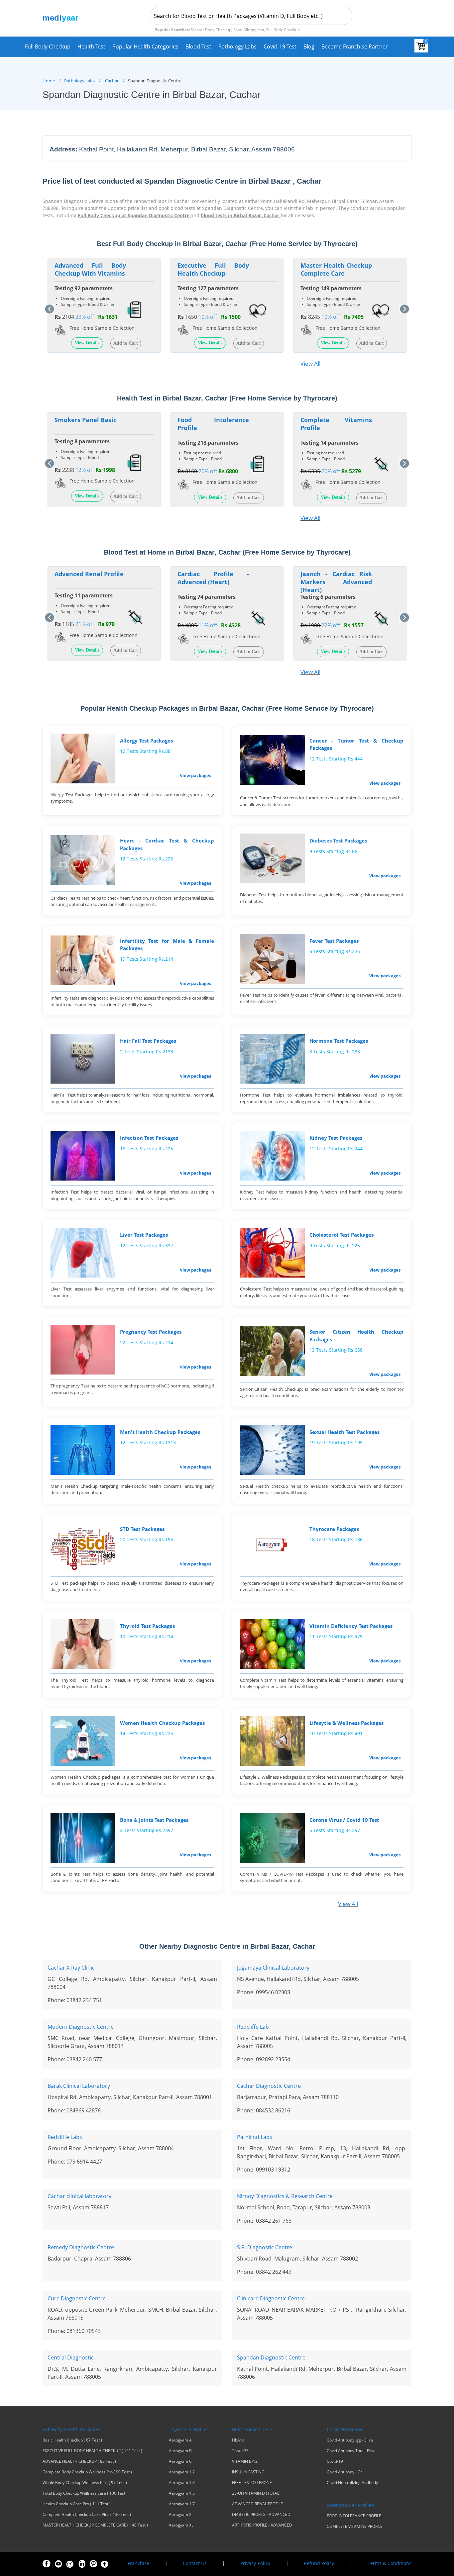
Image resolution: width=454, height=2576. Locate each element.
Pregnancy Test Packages (151, 1332)
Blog (309, 46)
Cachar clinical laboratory (79, 2196)
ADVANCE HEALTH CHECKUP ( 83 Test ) (79, 2461)
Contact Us (195, 2563)
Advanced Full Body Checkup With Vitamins (90, 269)
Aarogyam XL (181, 2525)
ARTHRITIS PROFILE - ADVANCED (262, 2525)
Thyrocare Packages (334, 1529)
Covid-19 (335, 2461)
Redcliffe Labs (65, 2137)
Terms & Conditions (390, 2563)
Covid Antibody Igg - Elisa (350, 2440)
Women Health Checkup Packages (162, 1723)
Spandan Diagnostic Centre (271, 2357)
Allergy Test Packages (146, 741)
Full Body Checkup (48, 46)
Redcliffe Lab (253, 2027)
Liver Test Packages (144, 1235)
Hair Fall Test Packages (148, 1041)
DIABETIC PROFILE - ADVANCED (261, 2515)
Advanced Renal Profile (89, 574)
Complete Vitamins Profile (336, 424)
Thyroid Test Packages (147, 1626)
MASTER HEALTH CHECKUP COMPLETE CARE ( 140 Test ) (95, 2525)
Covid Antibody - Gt (344, 2472)
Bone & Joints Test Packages (154, 1820)
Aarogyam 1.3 (182, 2483)
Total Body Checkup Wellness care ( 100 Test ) (85, 2493)
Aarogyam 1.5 (182, 2493)
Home (49, 81)
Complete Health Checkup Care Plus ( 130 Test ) (87, 2515)
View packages (195, 775)
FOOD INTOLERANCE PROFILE (354, 2516)
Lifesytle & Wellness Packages (346, 1723)
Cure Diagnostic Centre (77, 2298)
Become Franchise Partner (355, 46)
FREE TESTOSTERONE (252, 2483)
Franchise (138, 2563)
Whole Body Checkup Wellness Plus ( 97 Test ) (85, 2483)
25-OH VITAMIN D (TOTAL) (256, 2493)
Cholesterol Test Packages (341, 1235)
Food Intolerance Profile (213, 424)
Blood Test (198, 46)
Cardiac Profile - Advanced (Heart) (213, 578)
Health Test (91, 46)
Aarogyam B (180, 2451)
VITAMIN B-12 (245, 2461)
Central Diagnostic (71, 2357)
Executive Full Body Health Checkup (213, 269)
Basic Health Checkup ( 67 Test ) (72, 2440)
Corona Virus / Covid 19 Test (344, 1820)
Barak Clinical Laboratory (79, 2086)
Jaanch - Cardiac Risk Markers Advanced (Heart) (336, 582)
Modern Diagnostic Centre (81, 2027)
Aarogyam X (180, 2515)
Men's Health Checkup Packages (160, 1432)
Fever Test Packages (334, 941)
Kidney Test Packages (336, 1138)
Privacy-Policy (255, 2563)
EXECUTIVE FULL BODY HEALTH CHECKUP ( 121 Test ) (92, 2451)
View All (310, 363)
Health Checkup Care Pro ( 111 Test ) (77, 2504)
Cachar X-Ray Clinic (71, 1968)
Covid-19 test (280, 46)
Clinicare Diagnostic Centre (271, 2298)
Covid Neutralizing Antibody (352, 2483)
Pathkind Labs (255, 2137)
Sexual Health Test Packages (344, 1432)
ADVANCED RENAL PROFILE (257, 2504)
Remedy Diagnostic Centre (81, 2247)
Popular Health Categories (145, 46)
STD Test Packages (142, 1529)
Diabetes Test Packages (338, 841)
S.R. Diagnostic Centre (265, 2247)
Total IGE (240, 2451)
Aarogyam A (180, 2440)
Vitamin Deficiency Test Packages (351, 1626)
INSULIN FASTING (248, 2472)
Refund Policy (319, 2563)
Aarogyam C (180, 2461)
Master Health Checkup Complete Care (336, 269)
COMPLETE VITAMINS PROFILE (355, 2527)
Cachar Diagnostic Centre (269, 2086)
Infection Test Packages (149, 1138)
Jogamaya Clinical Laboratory (273, 1968)
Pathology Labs (237, 46)
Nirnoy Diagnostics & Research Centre (285, 2196)
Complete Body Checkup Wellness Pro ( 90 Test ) (87, 2472)
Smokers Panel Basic (85, 420)
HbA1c (238, 2440)
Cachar (112, 81)
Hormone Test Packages (339, 1041)
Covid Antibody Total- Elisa (351, 2451)
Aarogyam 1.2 (182, 2472)
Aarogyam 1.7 (182, 2504)
